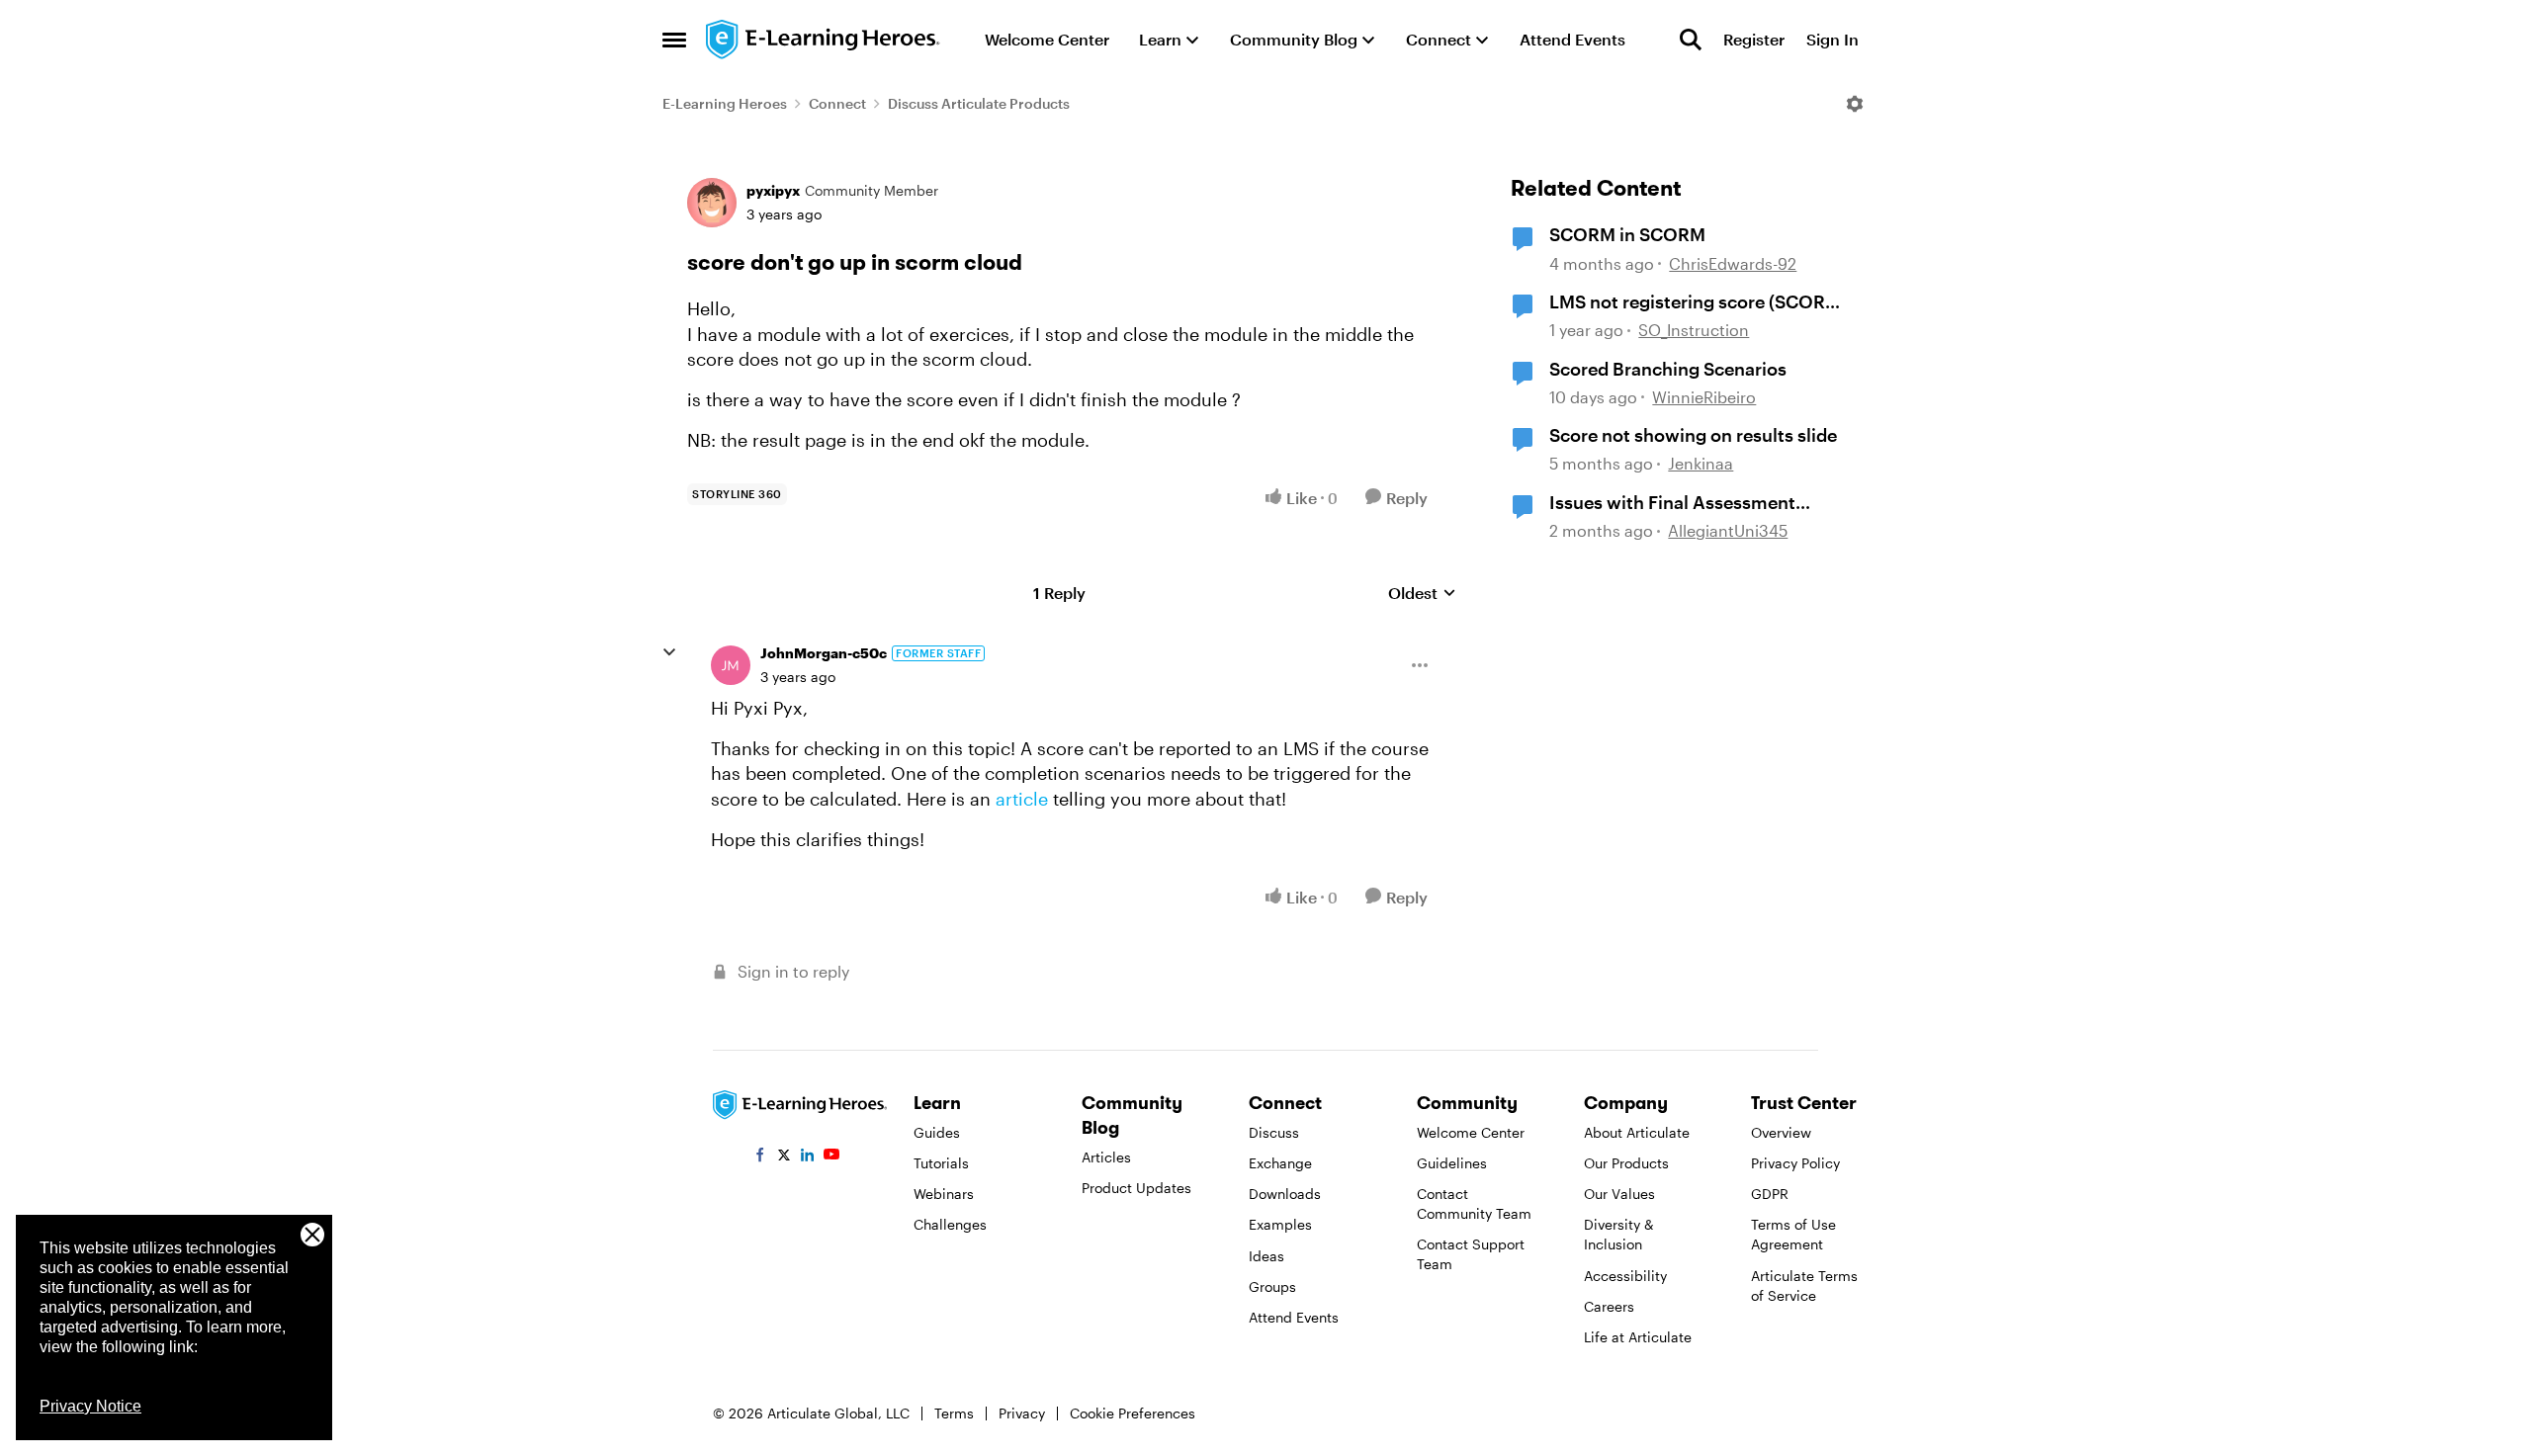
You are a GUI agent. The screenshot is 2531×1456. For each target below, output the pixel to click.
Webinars (944, 1194)
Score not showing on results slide (1693, 435)
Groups (1272, 1286)
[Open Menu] (1855, 104)
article (1022, 799)
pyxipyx (773, 190)
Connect (837, 103)
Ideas (1266, 1256)
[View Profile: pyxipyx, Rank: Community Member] (712, 203)
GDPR (1770, 1194)
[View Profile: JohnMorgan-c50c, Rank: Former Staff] (731, 665)
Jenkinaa (1701, 463)
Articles (1106, 1157)
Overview (1781, 1132)
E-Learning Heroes (725, 103)
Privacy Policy (1795, 1163)
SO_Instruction (1694, 330)
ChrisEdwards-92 (1733, 263)
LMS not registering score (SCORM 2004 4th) (1695, 302)
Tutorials (941, 1163)
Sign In (1833, 39)
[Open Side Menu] (674, 40)
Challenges (950, 1224)
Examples (1280, 1224)
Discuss (1274, 1132)
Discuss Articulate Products (979, 103)
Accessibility (1625, 1276)
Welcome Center (1471, 1132)
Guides (937, 1132)
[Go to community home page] (824, 40)
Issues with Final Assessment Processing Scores (1672, 503)
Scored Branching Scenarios (1668, 369)
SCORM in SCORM (1627, 234)
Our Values (1619, 1194)
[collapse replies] (669, 652)
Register (1754, 39)
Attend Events (1294, 1317)
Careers (1609, 1306)
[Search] (1691, 40)
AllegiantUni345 (1728, 530)
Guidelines (1452, 1163)
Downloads (1285, 1194)
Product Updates (1136, 1188)
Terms (954, 1413)
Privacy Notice (90, 1406)
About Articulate (1637, 1132)
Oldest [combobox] (1422, 594)
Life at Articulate (1638, 1337)
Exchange (1280, 1163)
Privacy (1022, 1413)
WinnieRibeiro (1704, 397)
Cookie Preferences (1133, 1413)
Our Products (1626, 1163)
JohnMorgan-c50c (824, 653)
